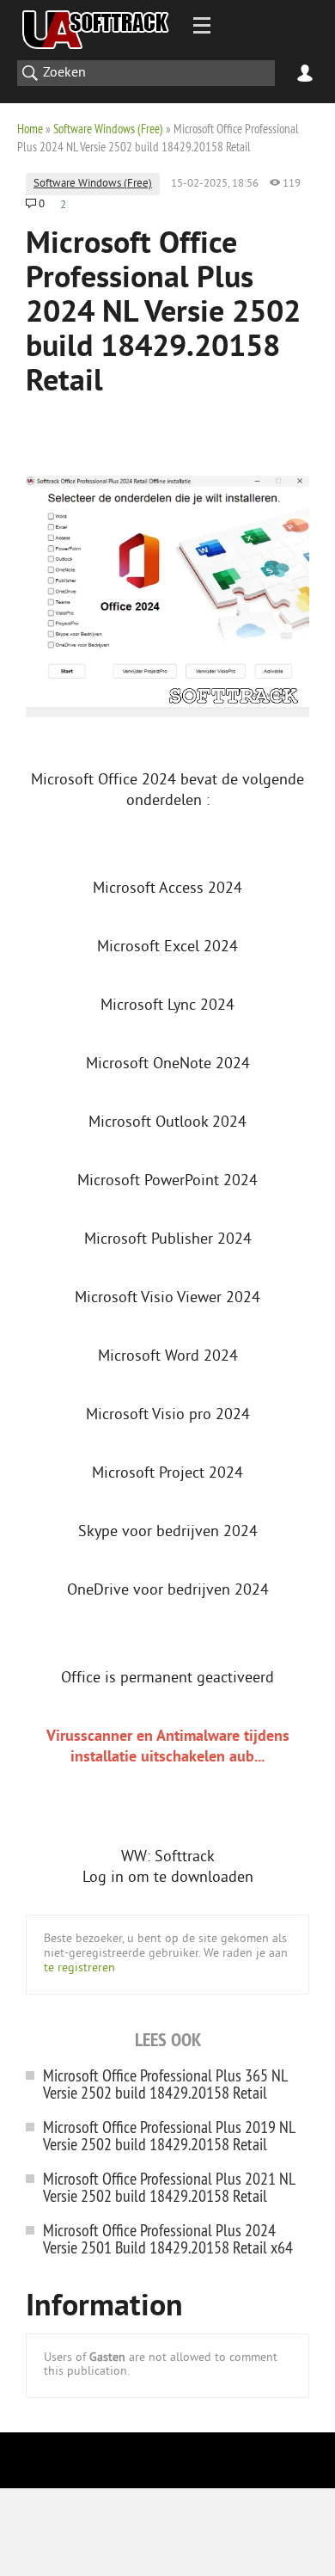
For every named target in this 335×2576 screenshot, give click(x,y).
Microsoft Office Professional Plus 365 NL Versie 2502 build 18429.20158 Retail (165, 2084)
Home (30, 129)
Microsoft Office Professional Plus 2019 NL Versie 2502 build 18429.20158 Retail (169, 2135)
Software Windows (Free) (108, 129)
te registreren (79, 1968)
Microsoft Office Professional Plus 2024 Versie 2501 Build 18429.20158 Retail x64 (168, 2238)
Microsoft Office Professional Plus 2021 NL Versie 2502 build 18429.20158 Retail (169, 2187)
